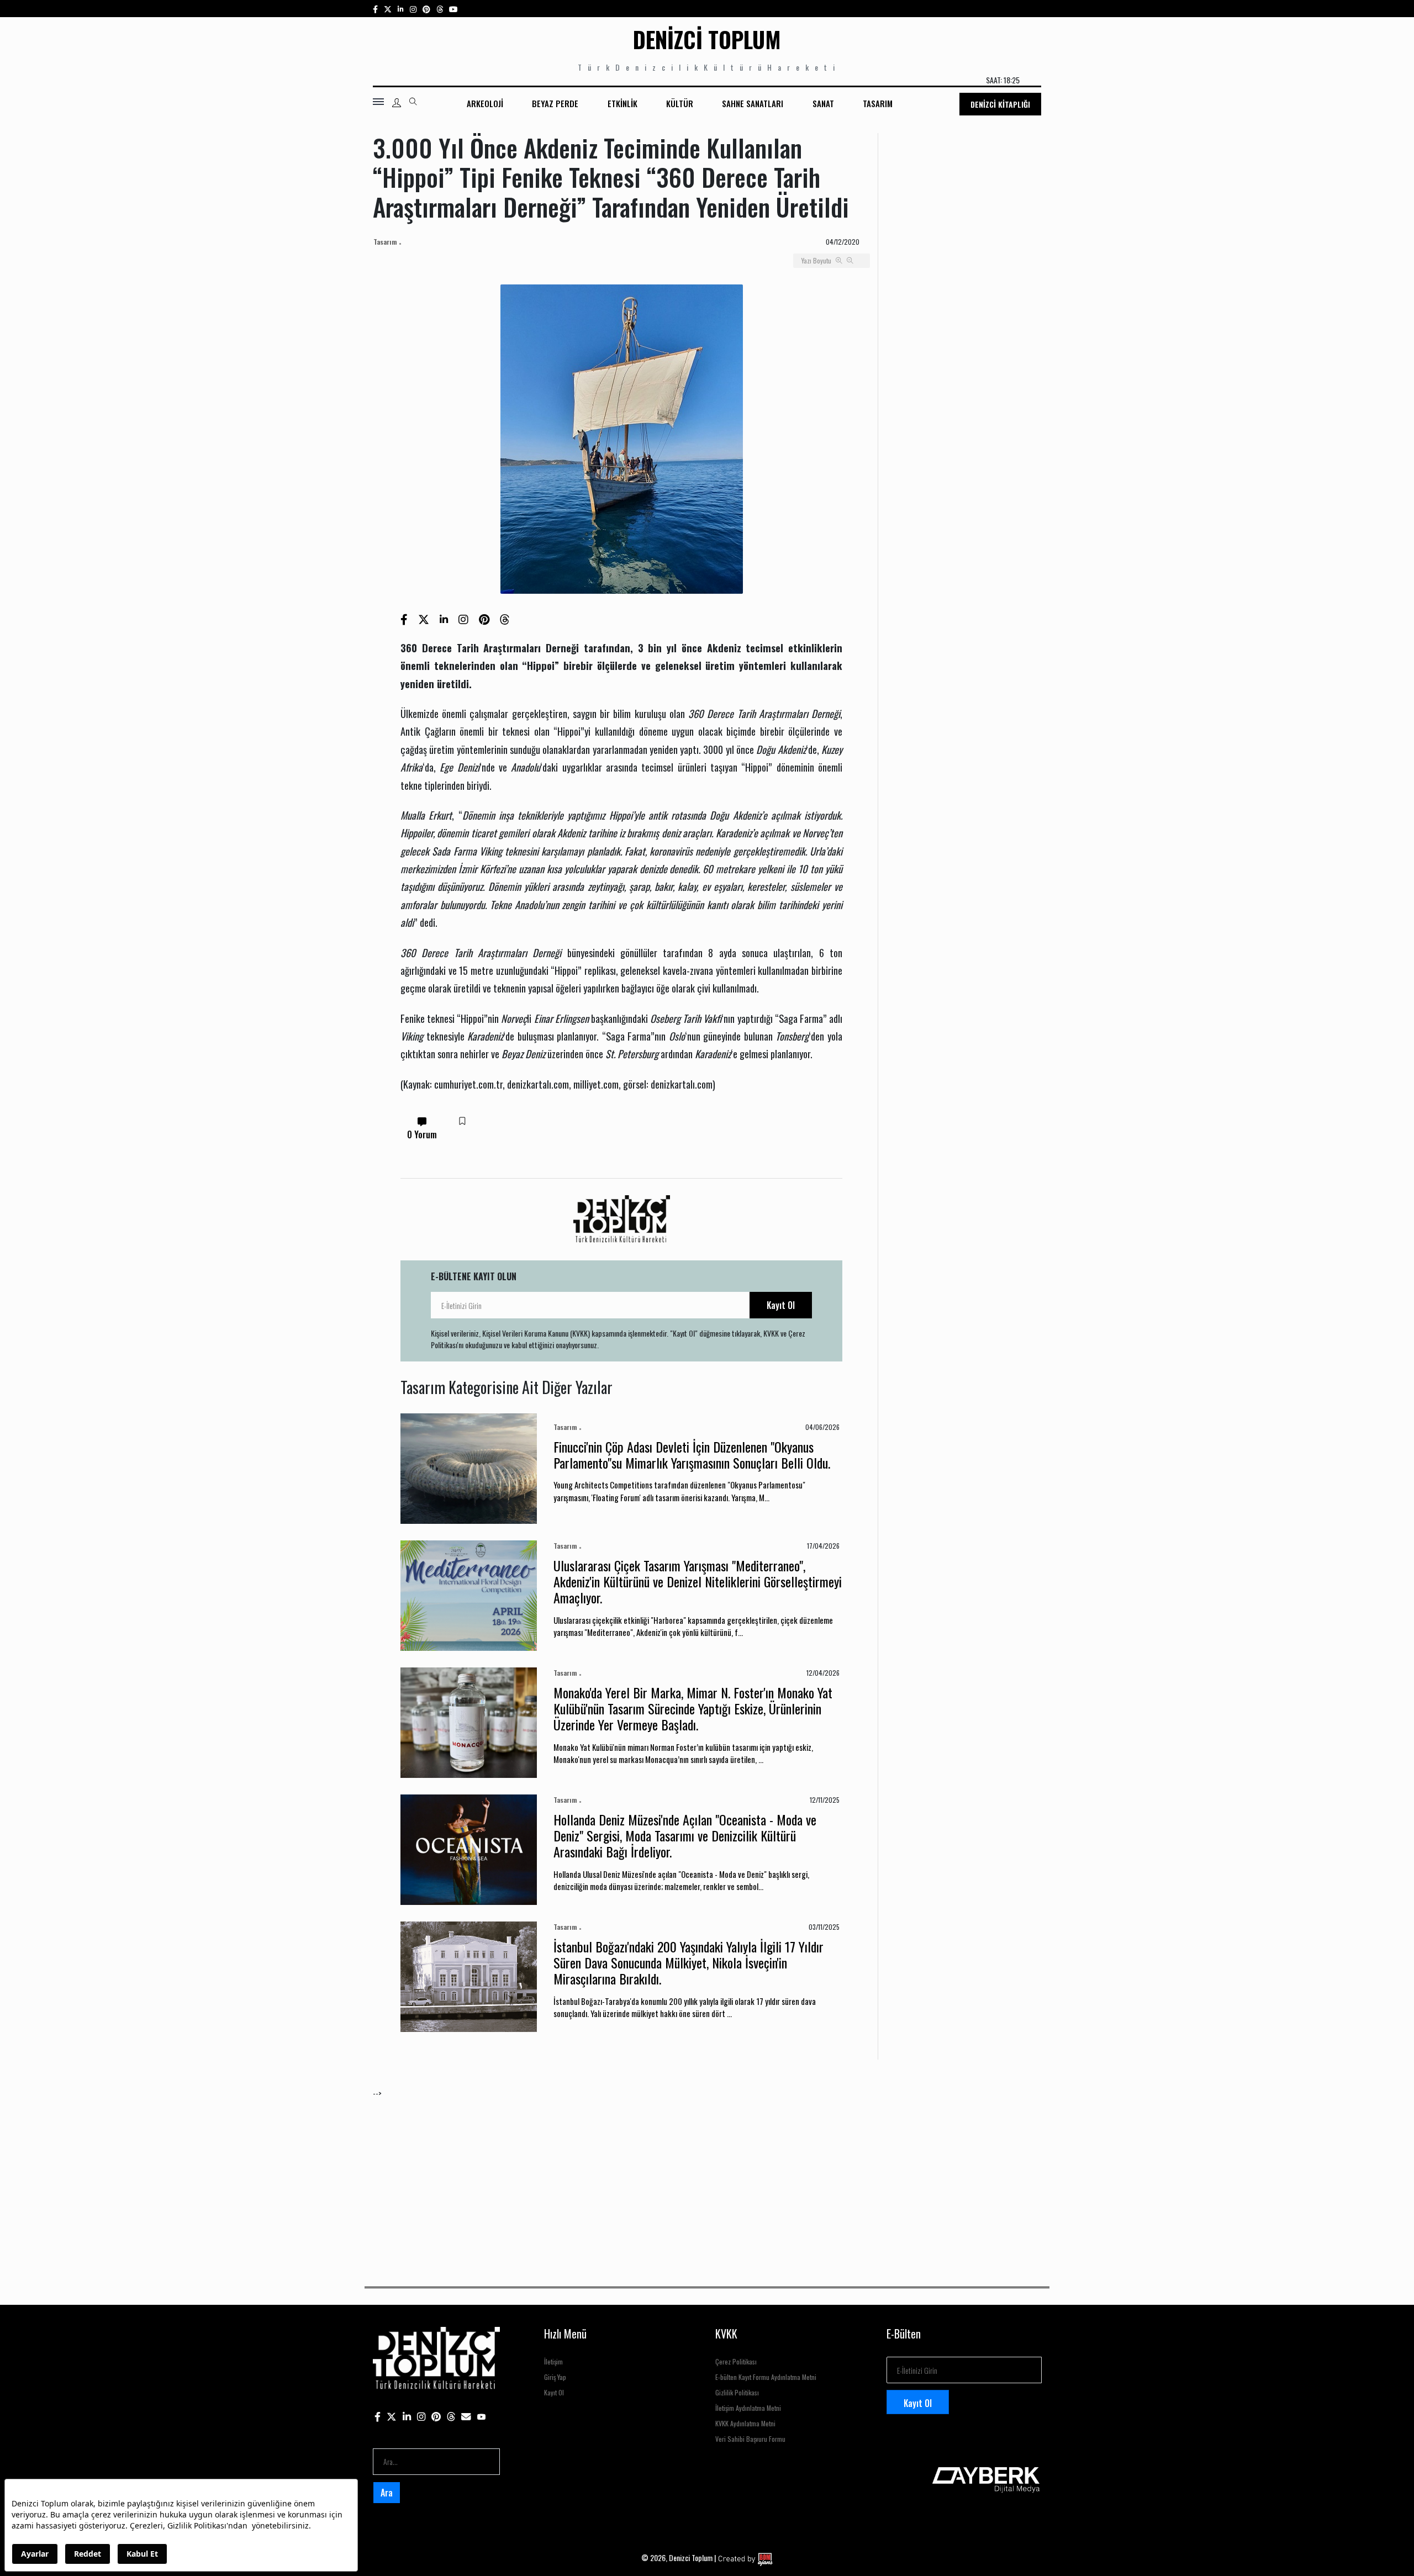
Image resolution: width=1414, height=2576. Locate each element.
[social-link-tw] (388, 9)
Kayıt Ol (781, 1305)
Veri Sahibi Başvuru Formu (750, 2439)
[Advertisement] (704, 2176)
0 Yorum (422, 1134)
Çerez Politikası (736, 2361)
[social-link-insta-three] (426, 9)
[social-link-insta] (401, 9)
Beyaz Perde (555, 103)
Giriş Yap (555, 2377)
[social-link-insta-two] (413, 9)
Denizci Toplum (707, 39)
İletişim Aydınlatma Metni (748, 2408)
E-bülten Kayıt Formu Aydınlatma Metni (766, 2377)
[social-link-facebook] (375, 9)
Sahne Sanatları (753, 103)
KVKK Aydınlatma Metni (745, 2423)
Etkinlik (622, 103)
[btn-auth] (397, 103)
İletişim (553, 2361)
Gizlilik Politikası (737, 2392)
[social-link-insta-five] (453, 9)
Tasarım (878, 103)
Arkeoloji (485, 103)
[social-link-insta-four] (440, 9)
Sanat (823, 103)
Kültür (680, 103)
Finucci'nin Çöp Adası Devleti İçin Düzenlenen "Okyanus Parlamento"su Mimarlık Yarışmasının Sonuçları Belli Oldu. (692, 1455)
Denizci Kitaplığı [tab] (1000, 104)
